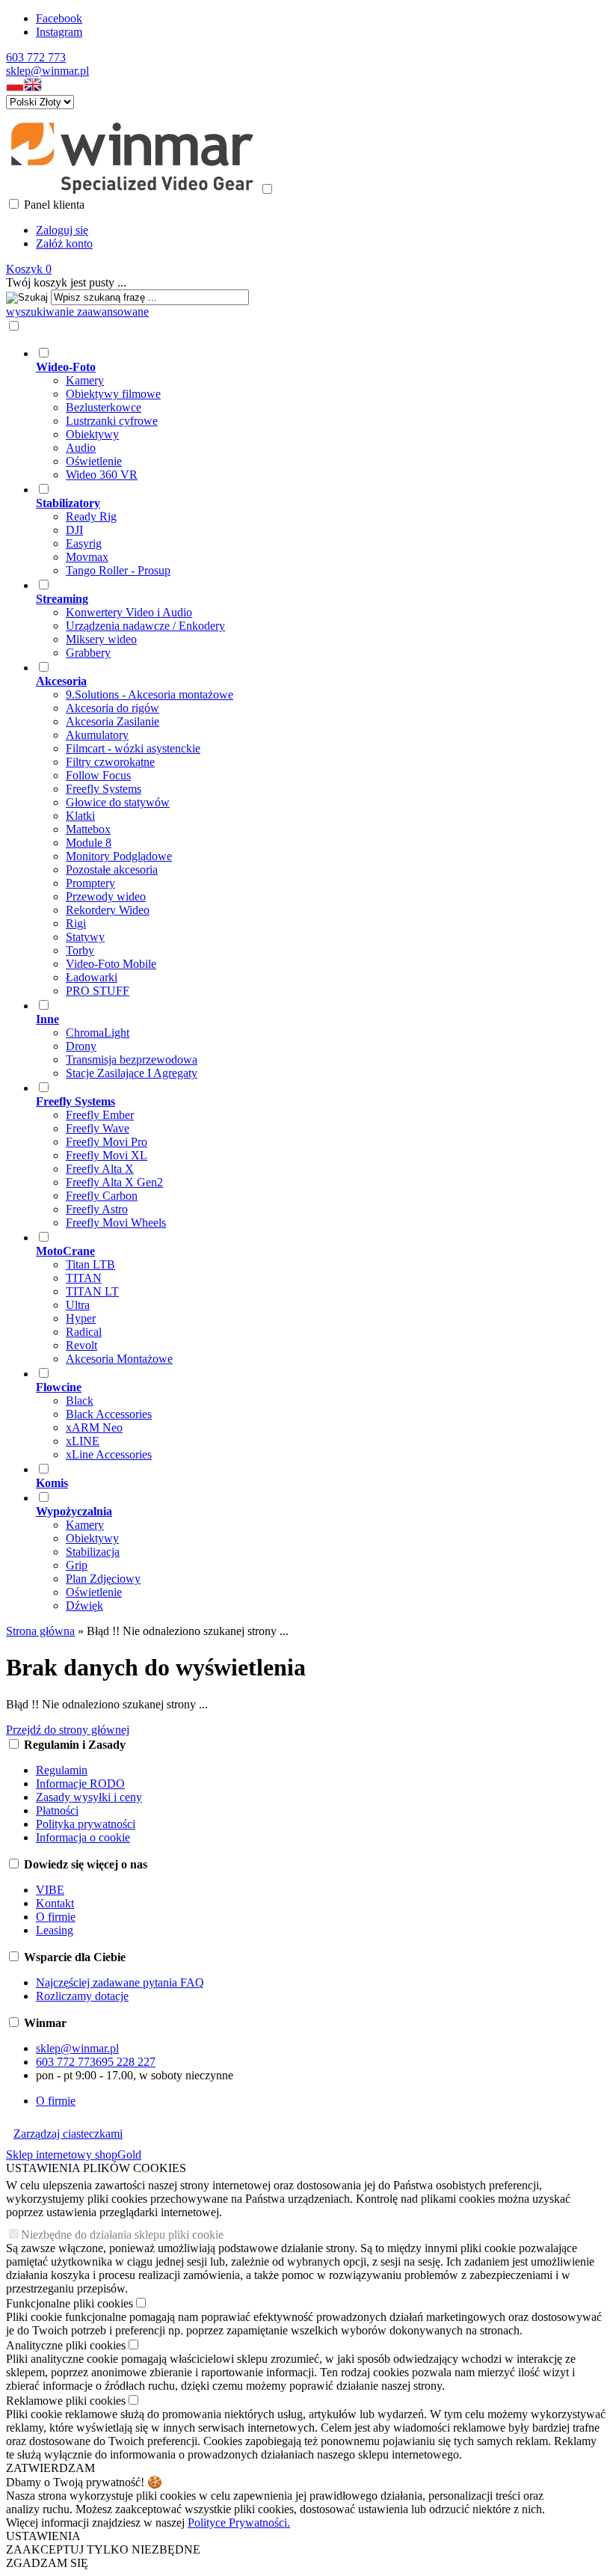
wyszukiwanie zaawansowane (77, 312)
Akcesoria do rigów (113, 708)
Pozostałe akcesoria (112, 870)
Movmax (87, 557)
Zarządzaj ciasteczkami (68, 2134)
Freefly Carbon (102, 1196)
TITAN (84, 1278)
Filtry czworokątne (110, 762)
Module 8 (89, 843)
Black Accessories (109, 1414)
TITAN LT (92, 1291)
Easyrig (84, 543)
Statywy (85, 937)
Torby (80, 950)
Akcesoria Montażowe (119, 1359)
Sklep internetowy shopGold (74, 2155)
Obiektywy (92, 434)
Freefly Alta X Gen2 (114, 1182)
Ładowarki (92, 977)
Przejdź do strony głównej (68, 1730)
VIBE (50, 1890)
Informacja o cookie (83, 1837)
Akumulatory (97, 735)
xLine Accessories (109, 1454)
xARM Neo (94, 1427)
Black (80, 1401)
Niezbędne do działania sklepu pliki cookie (122, 2235)
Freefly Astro (97, 1209)
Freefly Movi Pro (107, 1142)
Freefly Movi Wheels (116, 1223)
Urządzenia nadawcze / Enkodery (145, 626)
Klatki (80, 816)
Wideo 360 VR (102, 475)
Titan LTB (90, 1264)
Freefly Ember (100, 1115)
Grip (77, 1565)
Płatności (57, 1810)
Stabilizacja (93, 1552)
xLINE (83, 1441)
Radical (84, 1332)
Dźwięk (84, 1606)
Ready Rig (91, 516)
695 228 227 (126, 2062)
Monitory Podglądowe (119, 856)
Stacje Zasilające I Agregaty (132, 1073)
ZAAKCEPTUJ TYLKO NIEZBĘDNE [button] (103, 2549)
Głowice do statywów (118, 802)
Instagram (59, 32)
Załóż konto (64, 243)
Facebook (59, 18)
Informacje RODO (80, 1784)
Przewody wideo (106, 896)
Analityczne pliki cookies (66, 2345)
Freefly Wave (98, 1128)
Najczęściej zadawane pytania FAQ (120, 1982)
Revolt (81, 1345)
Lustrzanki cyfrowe (112, 421)
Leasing (55, 1930)
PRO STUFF (98, 991)
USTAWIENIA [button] (43, 2536)
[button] (15, 88)
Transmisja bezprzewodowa (132, 1059)
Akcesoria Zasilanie (113, 721)
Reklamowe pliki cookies (66, 2401)
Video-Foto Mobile (111, 964)
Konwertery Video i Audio (129, 612)
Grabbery (88, 653)
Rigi (76, 923)
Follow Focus (98, 775)
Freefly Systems (104, 789)
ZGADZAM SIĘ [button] (47, 2563)
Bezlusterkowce (104, 407)
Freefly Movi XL (107, 1155)
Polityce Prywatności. (239, 2523)
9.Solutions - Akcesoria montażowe (150, 694)
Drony (81, 1046)
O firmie (56, 1917)
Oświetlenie (94, 461)
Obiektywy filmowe (113, 394)
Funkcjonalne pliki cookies (70, 2303)
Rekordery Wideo (108, 910)
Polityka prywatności (86, 1824)
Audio (81, 448)
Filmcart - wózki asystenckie (133, 748)
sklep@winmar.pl (47, 71)
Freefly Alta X (100, 1169)
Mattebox (88, 829)
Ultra (78, 1305)
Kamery (85, 380)
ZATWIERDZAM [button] (50, 2468)
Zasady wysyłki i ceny (89, 1797)
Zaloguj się (62, 230)
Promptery (90, 883)
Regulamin (62, 1770)
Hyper (81, 1318)
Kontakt (55, 1903)
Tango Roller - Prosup (118, 570)
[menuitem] (292, 414)
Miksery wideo (101, 639)
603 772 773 (36, 57)
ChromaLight (98, 1033)
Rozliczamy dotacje (82, 1996)
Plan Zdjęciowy (103, 1579)
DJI (74, 530)
